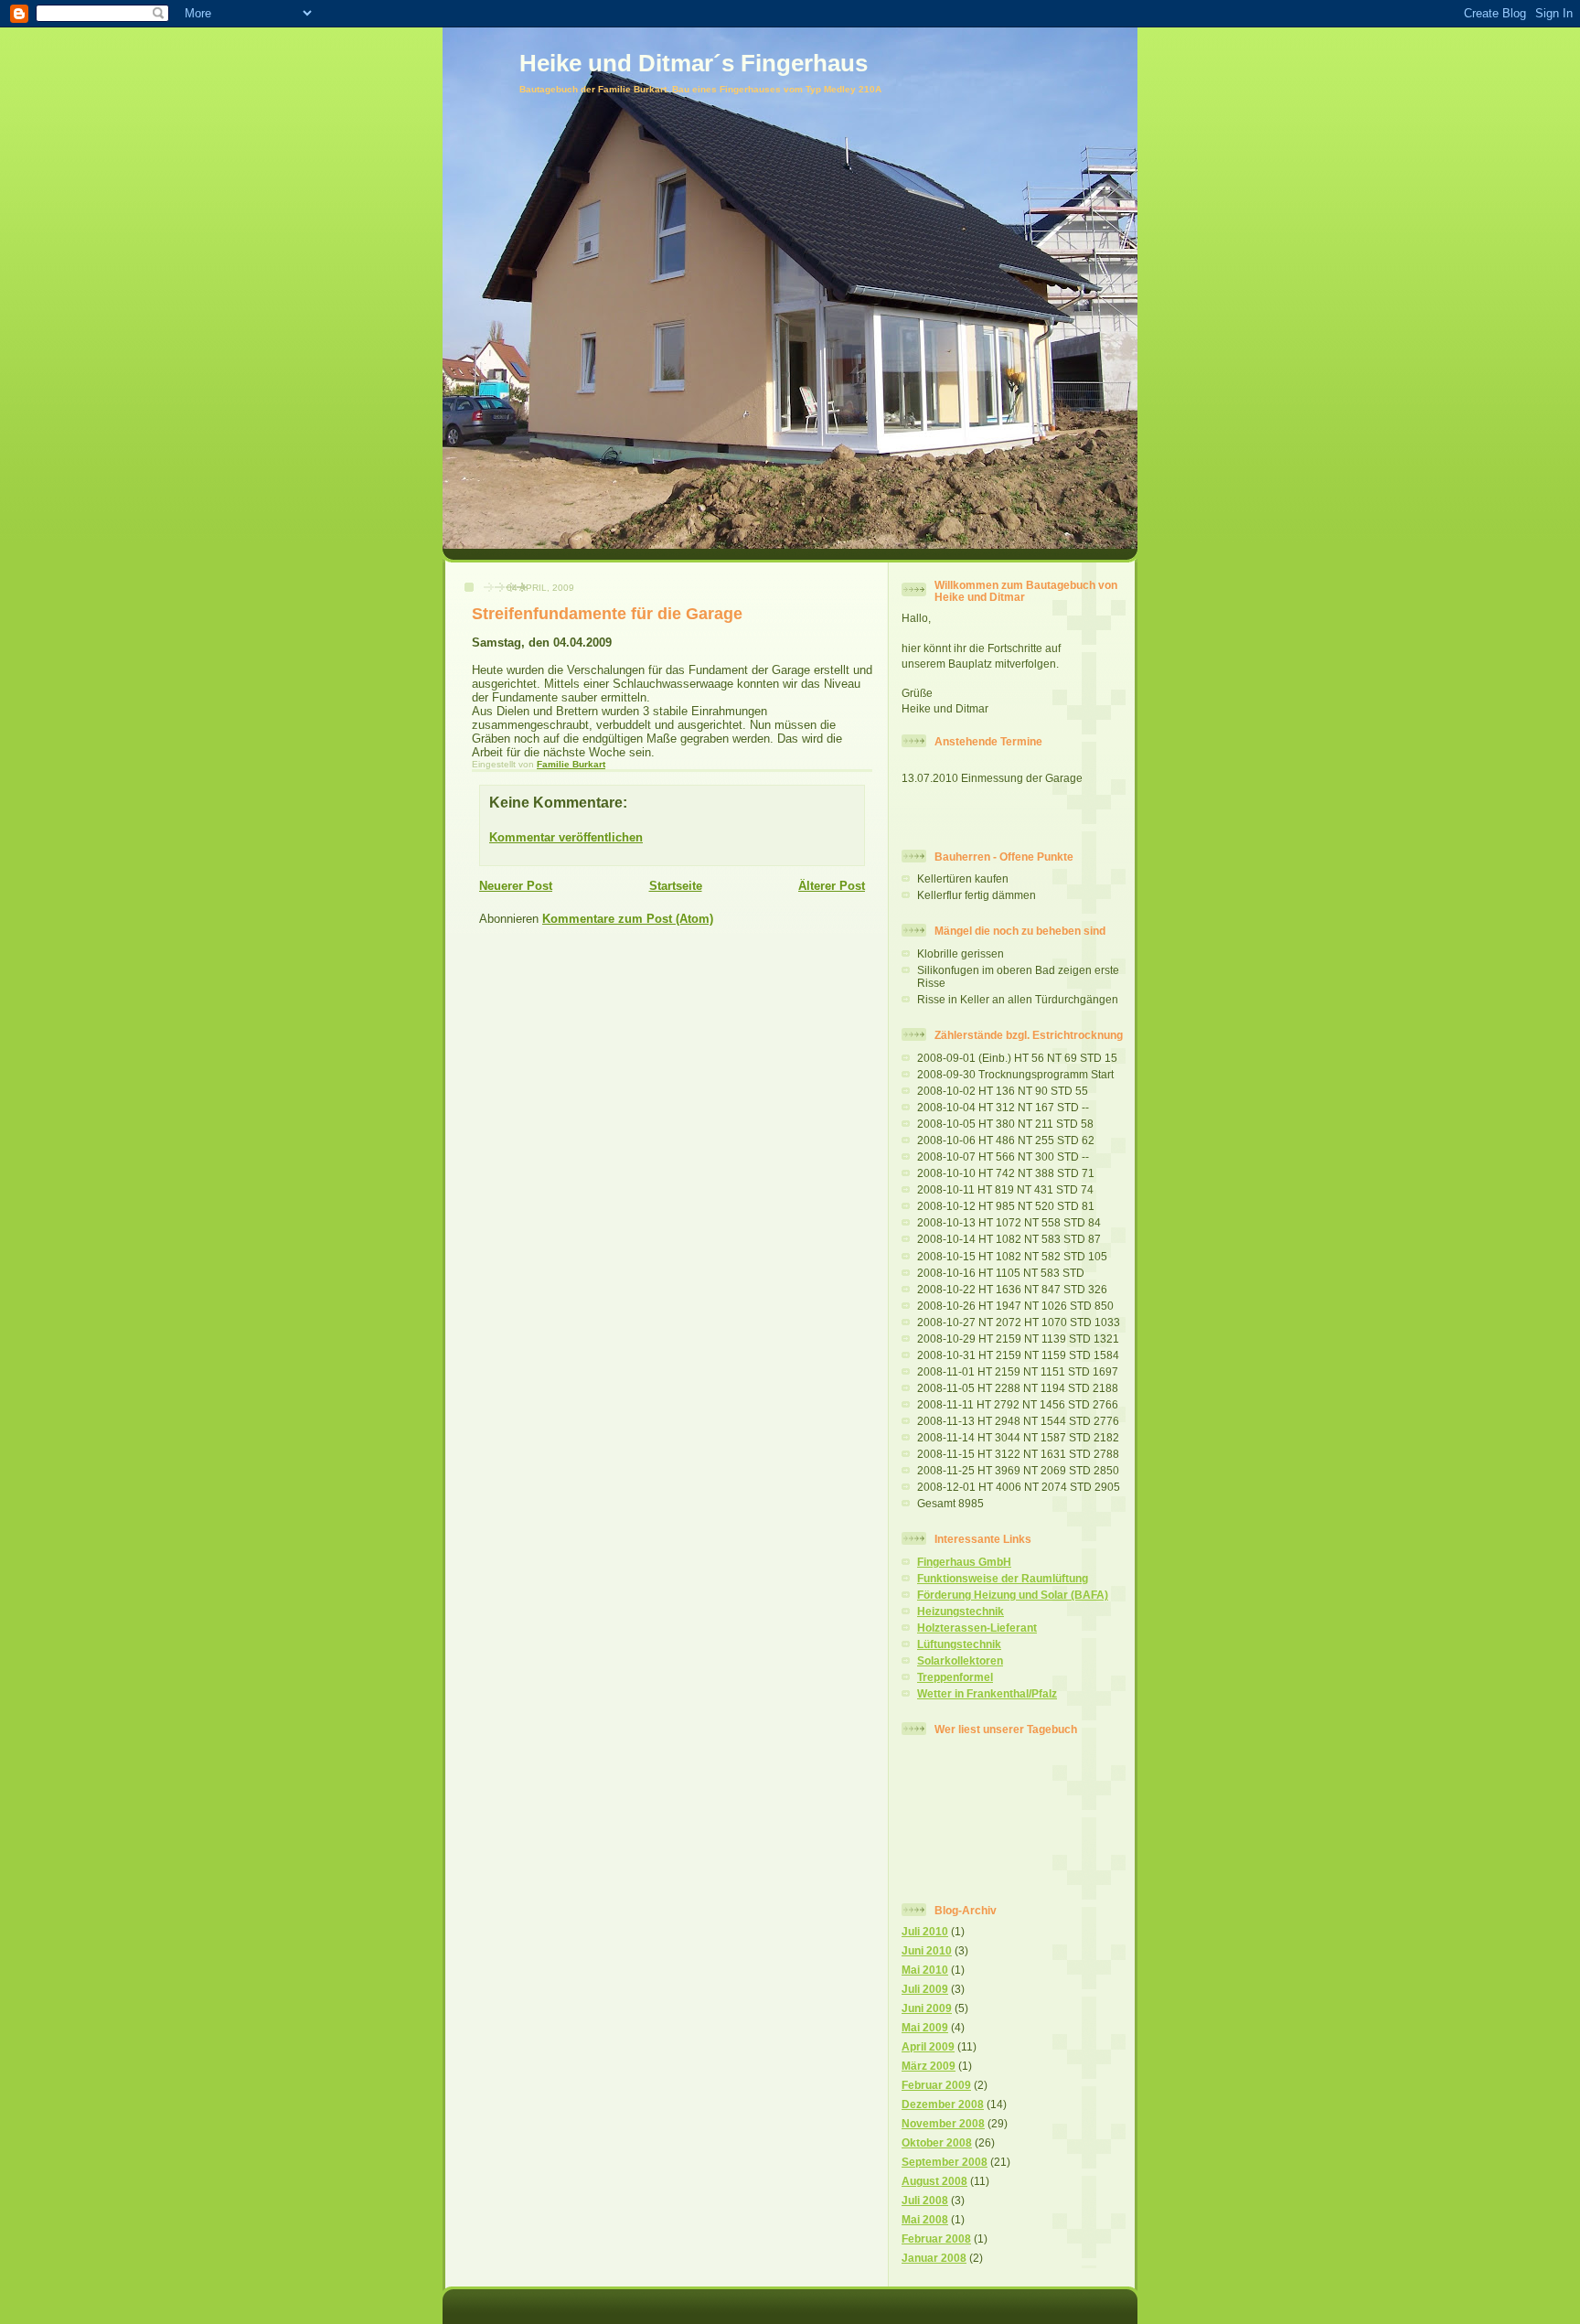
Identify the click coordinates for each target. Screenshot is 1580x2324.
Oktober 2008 (937, 2142)
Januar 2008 (934, 2258)
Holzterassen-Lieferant (977, 1628)
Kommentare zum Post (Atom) (628, 919)
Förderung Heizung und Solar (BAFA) (1013, 1595)
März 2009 (929, 2066)
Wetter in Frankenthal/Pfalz (987, 1693)
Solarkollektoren (960, 1660)
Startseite (676, 886)
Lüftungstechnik (959, 1644)
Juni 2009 (927, 2008)
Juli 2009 (925, 1989)
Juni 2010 (927, 1950)
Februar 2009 (936, 2085)
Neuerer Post (516, 886)
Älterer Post (832, 886)
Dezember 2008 (943, 2104)
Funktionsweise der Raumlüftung (1003, 1578)
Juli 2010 (925, 1931)
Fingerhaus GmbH (964, 1562)
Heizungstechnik (961, 1611)
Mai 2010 (925, 1970)
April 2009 (928, 2046)
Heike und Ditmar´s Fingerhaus (694, 63)
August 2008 (934, 2181)
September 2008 (945, 2162)
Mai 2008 (925, 2219)
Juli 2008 (925, 2200)
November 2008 (943, 2123)
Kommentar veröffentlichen (566, 837)
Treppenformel (955, 1677)
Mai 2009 (925, 2027)
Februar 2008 (936, 2238)
